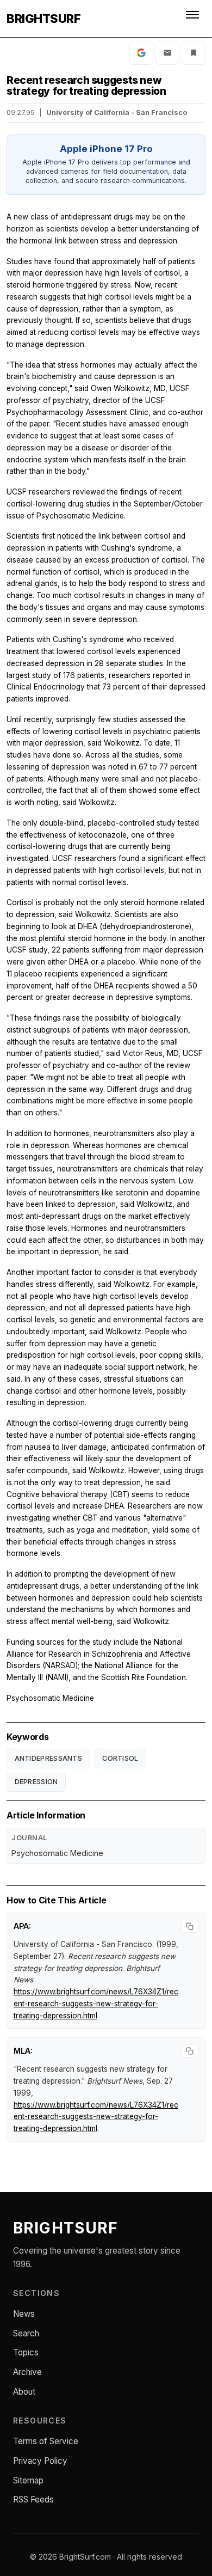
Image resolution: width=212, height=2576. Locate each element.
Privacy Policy (40, 2461)
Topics (26, 2352)
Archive (27, 2372)
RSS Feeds (33, 2499)
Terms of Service (46, 2441)
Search (26, 2333)
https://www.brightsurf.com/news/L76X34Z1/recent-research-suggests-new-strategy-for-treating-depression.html (96, 2004)
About (24, 2392)
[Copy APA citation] (190, 1926)
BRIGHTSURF (43, 19)
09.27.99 (21, 112)
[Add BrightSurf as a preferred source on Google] (141, 53)
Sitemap (28, 2480)
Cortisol (120, 1758)
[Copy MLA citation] (190, 2051)
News (24, 2314)
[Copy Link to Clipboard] (194, 53)
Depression (36, 1782)
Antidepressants (49, 1758)
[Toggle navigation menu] (194, 19)
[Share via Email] (167, 53)
